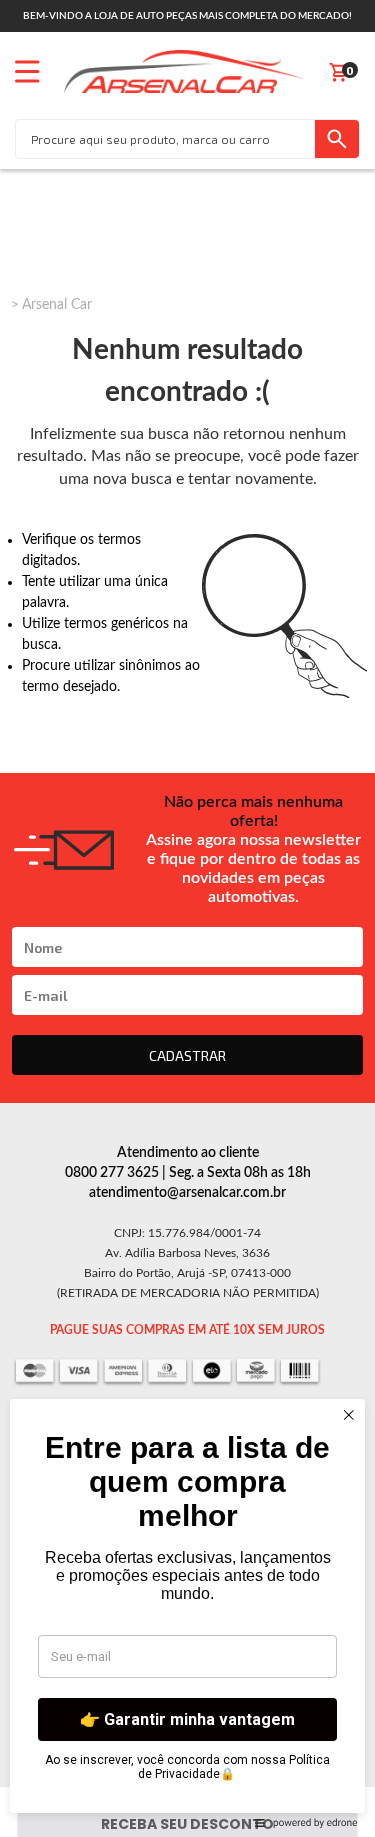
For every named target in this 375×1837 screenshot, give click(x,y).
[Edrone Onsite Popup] (187, 918)
